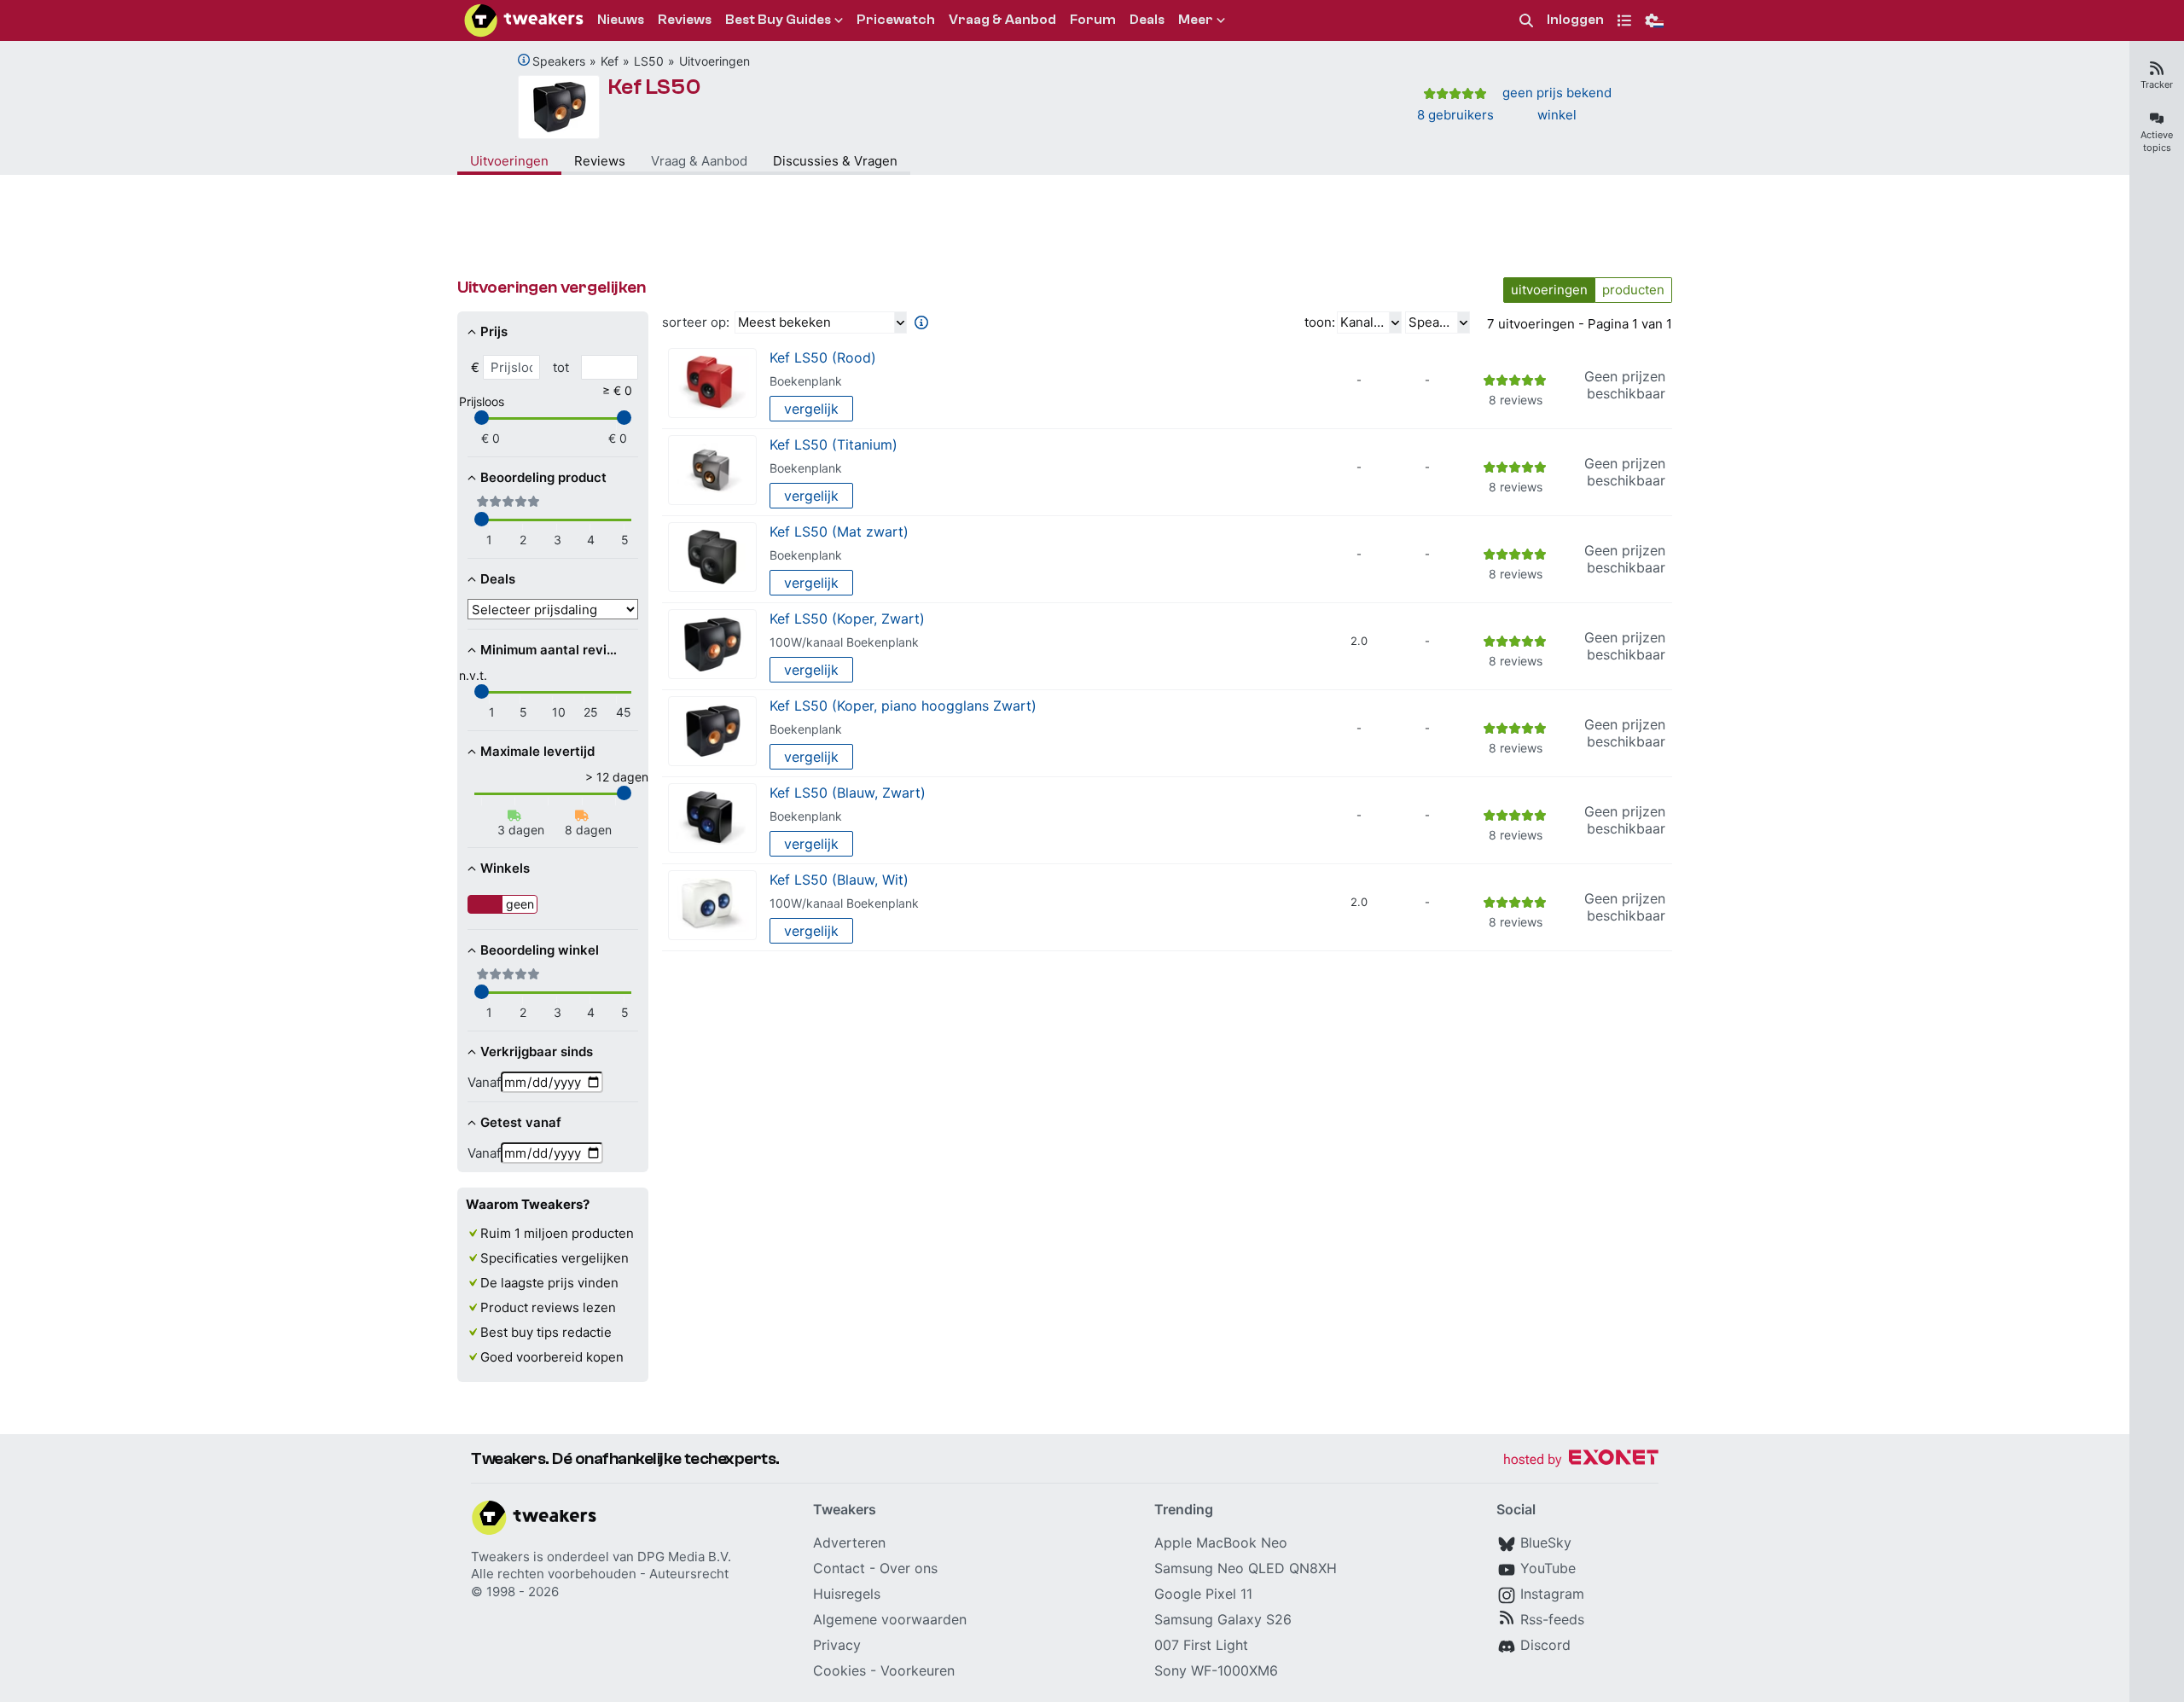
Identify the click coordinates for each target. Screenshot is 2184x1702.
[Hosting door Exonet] (1581, 1460)
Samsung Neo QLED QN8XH (1246, 1568)
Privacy (837, 1645)
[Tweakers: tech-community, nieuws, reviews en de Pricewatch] (524, 20)
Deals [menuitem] (1147, 20)
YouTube (1548, 1568)
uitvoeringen (1549, 290)
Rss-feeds (1552, 1619)
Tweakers (500, 1557)
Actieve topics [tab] (2157, 141)
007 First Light (1201, 1645)
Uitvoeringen (714, 61)
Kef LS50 (655, 87)
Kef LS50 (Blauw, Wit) (839, 880)
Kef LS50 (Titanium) (834, 444)
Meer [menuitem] (1196, 20)
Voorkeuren (918, 1670)
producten (1633, 290)
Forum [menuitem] (1093, 20)
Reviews (600, 161)
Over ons (909, 1568)
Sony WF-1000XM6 (1216, 1670)
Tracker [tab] (2157, 84)
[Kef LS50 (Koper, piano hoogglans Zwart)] (712, 732)
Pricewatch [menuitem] (896, 20)
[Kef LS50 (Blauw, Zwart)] (712, 819)
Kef (610, 61)
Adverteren (849, 1542)
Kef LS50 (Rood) (823, 357)
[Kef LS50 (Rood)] (712, 383)
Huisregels (847, 1594)
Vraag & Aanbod (699, 161)
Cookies (839, 1670)
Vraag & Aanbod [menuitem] (1002, 20)
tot (561, 367)
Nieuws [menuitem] (621, 20)
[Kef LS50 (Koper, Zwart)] (712, 645)
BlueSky (1546, 1542)
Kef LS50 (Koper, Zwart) (847, 619)
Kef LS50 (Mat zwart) (839, 532)
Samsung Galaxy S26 (1223, 1619)
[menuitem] (1526, 21)
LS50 (649, 61)
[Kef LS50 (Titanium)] (712, 471)
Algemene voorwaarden (890, 1619)
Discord (1545, 1645)
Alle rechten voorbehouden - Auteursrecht (600, 1574)
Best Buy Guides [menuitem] (778, 20)
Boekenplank (806, 381)
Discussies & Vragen (835, 161)
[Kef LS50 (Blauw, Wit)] (712, 906)
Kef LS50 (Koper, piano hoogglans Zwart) (903, 706)
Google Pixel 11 (1203, 1594)
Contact (839, 1568)
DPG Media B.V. (684, 1557)
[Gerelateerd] (524, 60)
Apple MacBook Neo (1221, 1542)
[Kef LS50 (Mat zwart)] (712, 558)
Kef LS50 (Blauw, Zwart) (848, 793)
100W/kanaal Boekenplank (844, 642)
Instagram (1552, 1594)
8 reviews (1516, 400)
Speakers (559, 61)
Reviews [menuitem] (685, 20)
